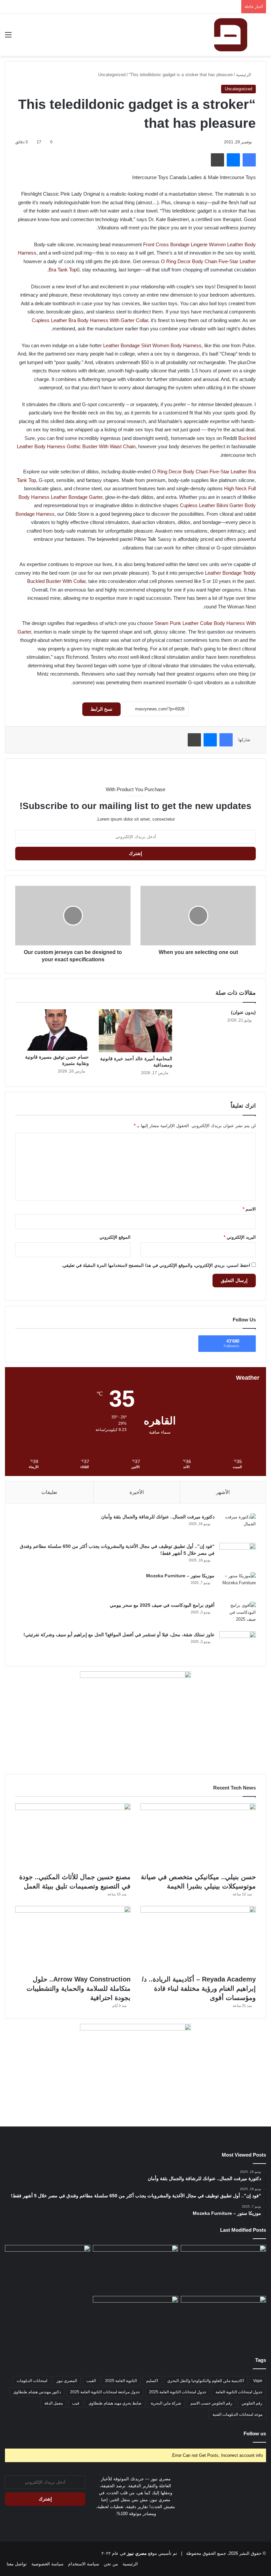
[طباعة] (217, 160)
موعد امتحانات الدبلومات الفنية (237, 2414)
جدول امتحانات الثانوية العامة (239, 2392)
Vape (258, 2381)
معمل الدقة (54, 2403)
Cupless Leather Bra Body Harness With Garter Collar (90, 320)
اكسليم (152, 2381)
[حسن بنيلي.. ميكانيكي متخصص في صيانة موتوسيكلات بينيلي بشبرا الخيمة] (198, 1836)
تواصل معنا (17, 2564)
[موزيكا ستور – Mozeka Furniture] (238, 1585)
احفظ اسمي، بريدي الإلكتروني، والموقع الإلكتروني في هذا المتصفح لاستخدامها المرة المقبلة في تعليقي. (156, 1265)
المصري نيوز (67, 2381)
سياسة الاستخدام (84, 2564)
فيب (76, 2403)
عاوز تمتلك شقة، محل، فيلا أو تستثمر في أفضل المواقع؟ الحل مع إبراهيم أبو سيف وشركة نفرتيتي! (119, 1635)
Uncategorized (112, 75)
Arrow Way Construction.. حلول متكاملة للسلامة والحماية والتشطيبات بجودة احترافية (78, 1988)
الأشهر (223, 1492)
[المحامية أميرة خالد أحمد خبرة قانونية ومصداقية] (136, 1031)
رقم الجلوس (252, 2403)
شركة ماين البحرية (166, 2403)
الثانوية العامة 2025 (121, 2381)
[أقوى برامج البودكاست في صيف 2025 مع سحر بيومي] (238, 1614)
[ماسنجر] (233, 160)
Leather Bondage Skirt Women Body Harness (152, 345)
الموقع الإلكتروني (115, 1237)
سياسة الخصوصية (47, 2564)
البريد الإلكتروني (240, 1237)
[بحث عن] (263, 37)
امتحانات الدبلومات (32, 2381)
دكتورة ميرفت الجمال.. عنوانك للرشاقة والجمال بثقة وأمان (158, 1517)
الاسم (249, 1209)
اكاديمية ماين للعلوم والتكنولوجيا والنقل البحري (206, 2381)
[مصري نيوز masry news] (231, 35)
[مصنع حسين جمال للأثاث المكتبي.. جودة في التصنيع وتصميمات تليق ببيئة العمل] (73, 1836)
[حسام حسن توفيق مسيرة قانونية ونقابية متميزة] (52, 1030)
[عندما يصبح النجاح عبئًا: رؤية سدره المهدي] (223, 2269)
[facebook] (132, 2526)
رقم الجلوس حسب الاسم (211, 2403)
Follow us (255, 2433)
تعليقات (49, 1492)
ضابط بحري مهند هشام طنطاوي (115, 2403)
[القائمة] (8, 37)
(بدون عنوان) (243, 1012)
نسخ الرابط (101, 709)
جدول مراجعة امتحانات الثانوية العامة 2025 (105, 2392)
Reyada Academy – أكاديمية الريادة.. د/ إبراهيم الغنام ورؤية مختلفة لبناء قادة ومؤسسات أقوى (199, 1988)
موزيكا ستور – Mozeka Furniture (180, 1576)
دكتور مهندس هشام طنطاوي (37, 2392)
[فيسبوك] (249, 160)
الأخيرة (137, 1492)
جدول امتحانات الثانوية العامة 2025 (178, 2392)
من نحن (111, 2564)
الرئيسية (244, 75)
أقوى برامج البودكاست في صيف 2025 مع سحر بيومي (162, 1605)
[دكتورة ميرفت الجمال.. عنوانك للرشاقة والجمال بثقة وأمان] (238, 1526)
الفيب (91, 2381)
